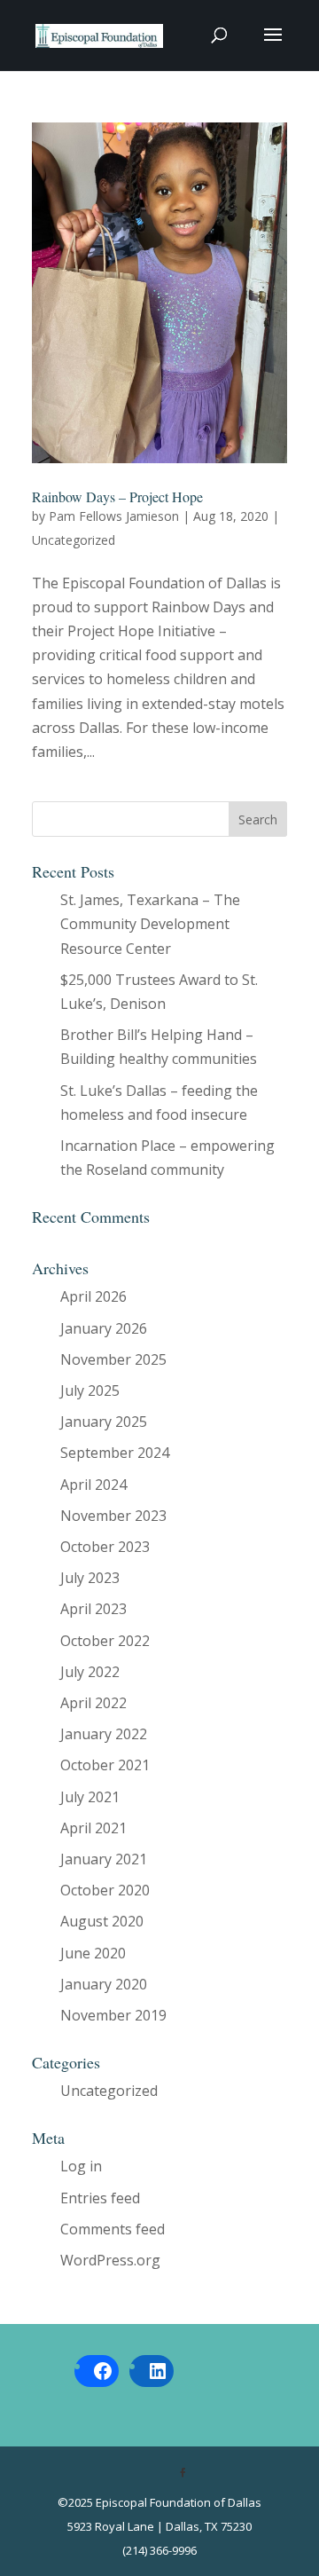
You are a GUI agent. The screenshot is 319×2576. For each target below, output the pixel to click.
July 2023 (90, 1578)
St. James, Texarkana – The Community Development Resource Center (150, 924)
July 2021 (90, 1797)
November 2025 (113, 1359)
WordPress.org (110, 2260)
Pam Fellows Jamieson (114, 516)
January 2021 (104, 1859)
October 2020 (105, 1890)
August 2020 (102, 1921)
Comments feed (113, 2229)
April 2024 (93, 1485)
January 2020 (104, 1984)
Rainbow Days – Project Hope (117, 496)
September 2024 (115, 1453)
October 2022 (105, 1641)
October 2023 (105, 1547)
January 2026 (104, 1328)
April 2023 (93, 1609)
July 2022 (90, 1672)
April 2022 (93, 1703)
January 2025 (104, 1422)
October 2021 (105, 1765)
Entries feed (100, 2198)
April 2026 (93, 1296)
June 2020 (93, 1953)
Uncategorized (74, 540)
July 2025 (90, 1390)
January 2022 (104, 1734)
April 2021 (93, 1828)
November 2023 (113, 1516)
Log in (81, 2166)
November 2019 (113, 2015)
